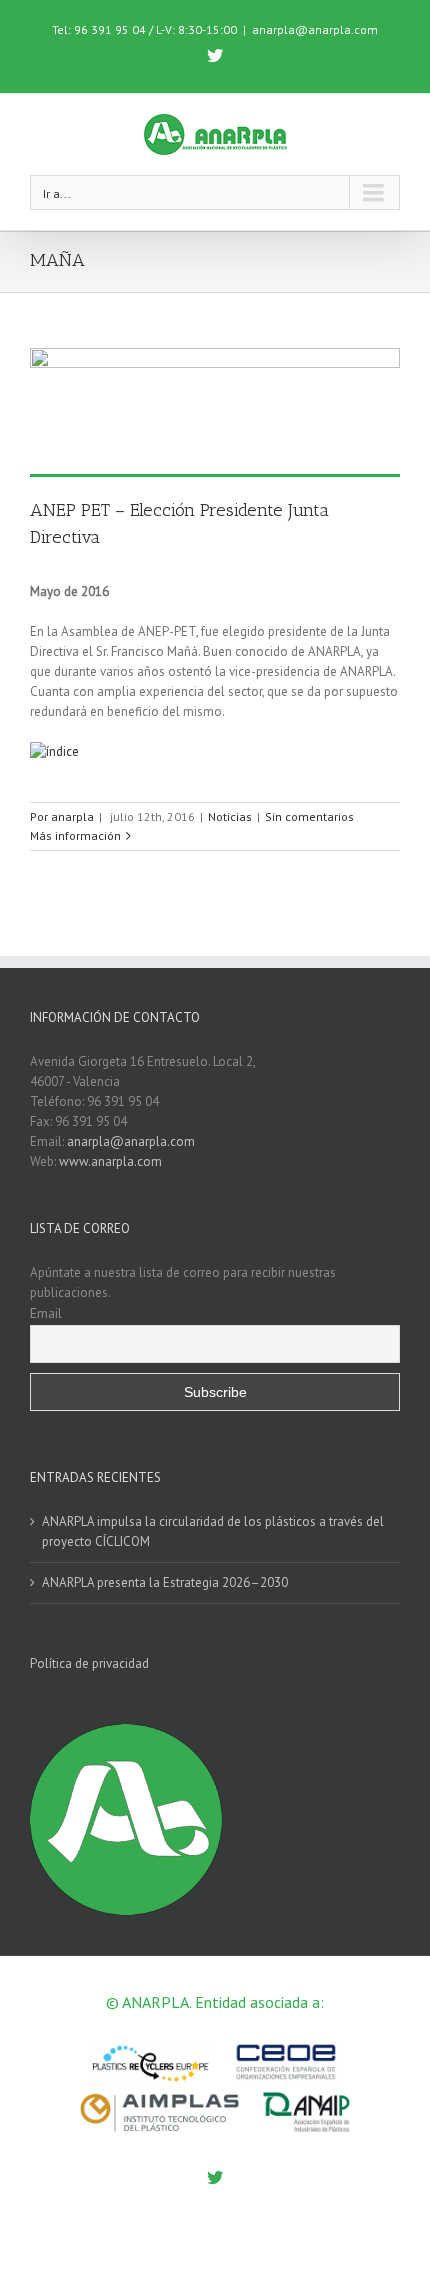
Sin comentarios (309, 816)
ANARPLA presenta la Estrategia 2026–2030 (165, 1582)
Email (46, 1313)
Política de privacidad (89, 1663)
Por (40, 816)
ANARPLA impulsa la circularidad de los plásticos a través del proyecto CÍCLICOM (213, 1531)
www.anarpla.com (110, 1161)
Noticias (230, 816)
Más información (75, 835)
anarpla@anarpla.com (315, 29)
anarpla (72, 816)
